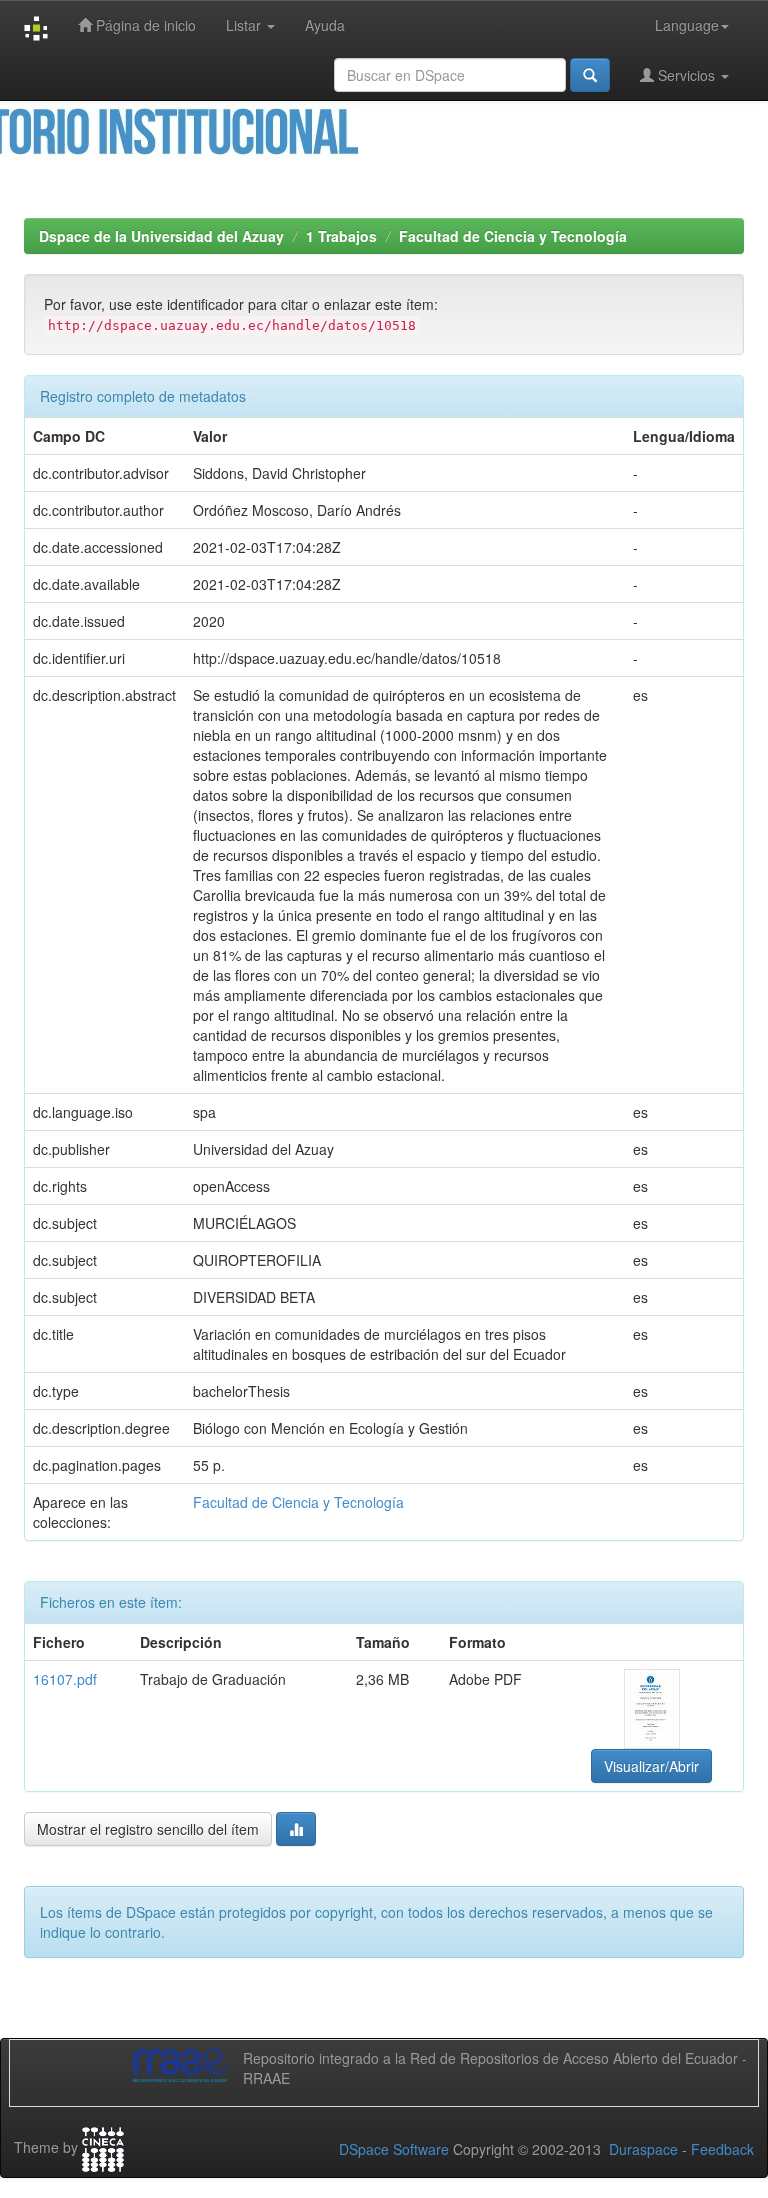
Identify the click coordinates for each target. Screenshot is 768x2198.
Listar (245, 25)
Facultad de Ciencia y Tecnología (513, 236)
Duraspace (643, 2149)
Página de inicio (144, 25)
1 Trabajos (341, 236)
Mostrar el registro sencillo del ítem (148, 1829)
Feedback (722, 2149)
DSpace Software (394, 2149)
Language (687, 25)
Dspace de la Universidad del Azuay (161, 236)
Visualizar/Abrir (651, 1766)
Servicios (686, 75)
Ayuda (325, 25)
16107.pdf (65, 1679)
